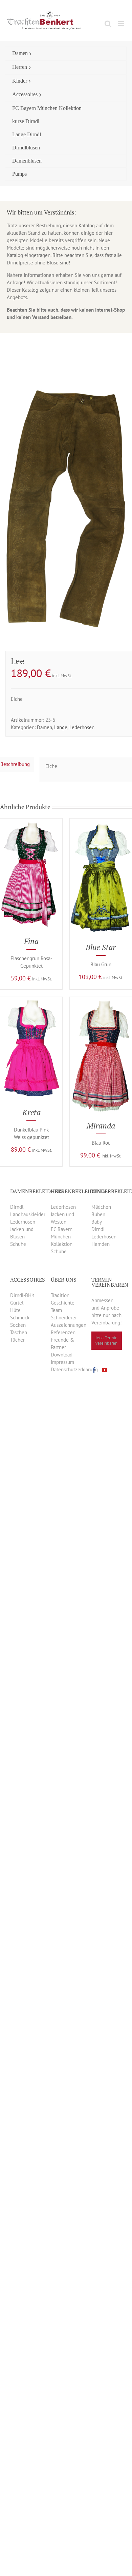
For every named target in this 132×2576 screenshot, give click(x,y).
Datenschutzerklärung (74, 1369)
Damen (45, 727)
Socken (18, 1325)
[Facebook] (94, 1370)
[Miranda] (101, 1000)
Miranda (101, 1126)
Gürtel (17, 1303)
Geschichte (63, 1303)
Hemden (101, 1244)
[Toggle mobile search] (108, 24)
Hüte (15, 1310)
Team (56, 1310)
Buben (98, 1214)
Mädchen (101, 1207)
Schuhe (18, 1244)
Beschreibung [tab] (15, 764)
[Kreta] (31, 1000)
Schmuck (20, 1318)
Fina (31, 941)
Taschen (19, 1332)
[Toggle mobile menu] (122, 24)
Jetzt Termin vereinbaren (106, 1340)
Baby (97, 1222)
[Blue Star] (101, 822)
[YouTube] (105, 1370)
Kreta (31, 1112)
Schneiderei (64, 1318)
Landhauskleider (28, 1214)
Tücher (17, 1340)
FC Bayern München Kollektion (62, 1237)
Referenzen (63, 1332)
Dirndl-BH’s (22, 1295)
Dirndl (17, 1207)
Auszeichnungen (69, 1325)
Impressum (62, 1362)
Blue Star (101, 947)
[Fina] (31, 822)
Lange (61, 727)
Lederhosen (82, 727)
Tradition (60, 1295)
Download (62, 1355)
